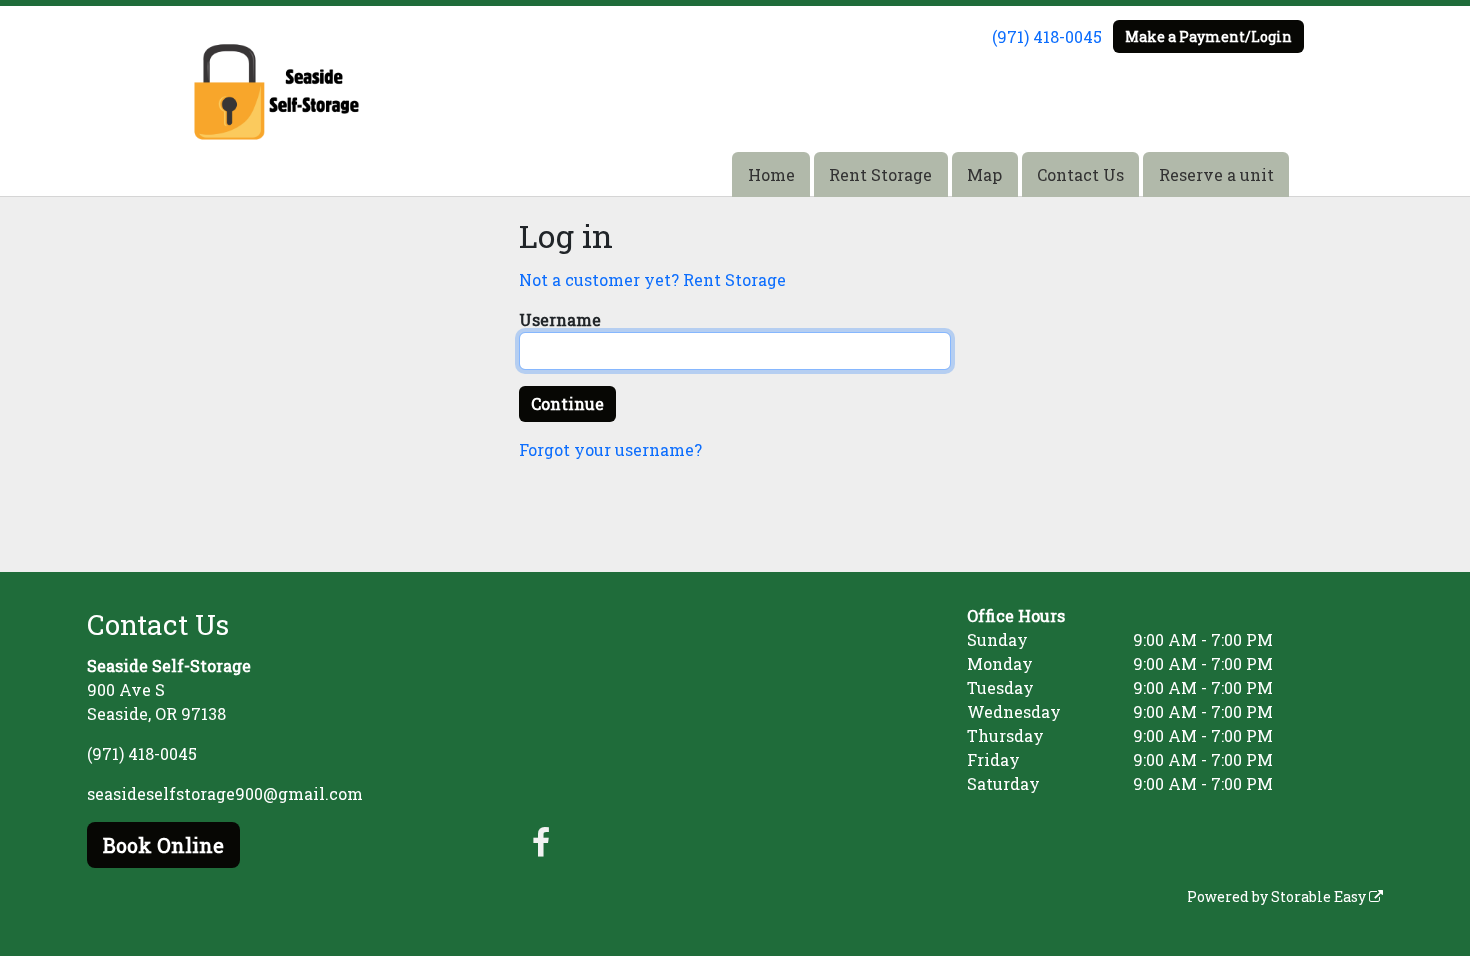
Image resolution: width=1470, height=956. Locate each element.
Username (560, 319)
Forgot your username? (610, 449)
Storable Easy (1320, 896)
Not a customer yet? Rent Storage (652, 279)
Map (984, 174)
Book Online (163, 845)
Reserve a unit (1216, 174)
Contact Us (1080, 174)
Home (771, 174)
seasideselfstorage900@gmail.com (225, 793)
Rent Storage (880, 174)
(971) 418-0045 (1047, 36)
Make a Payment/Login (1208, 36)
